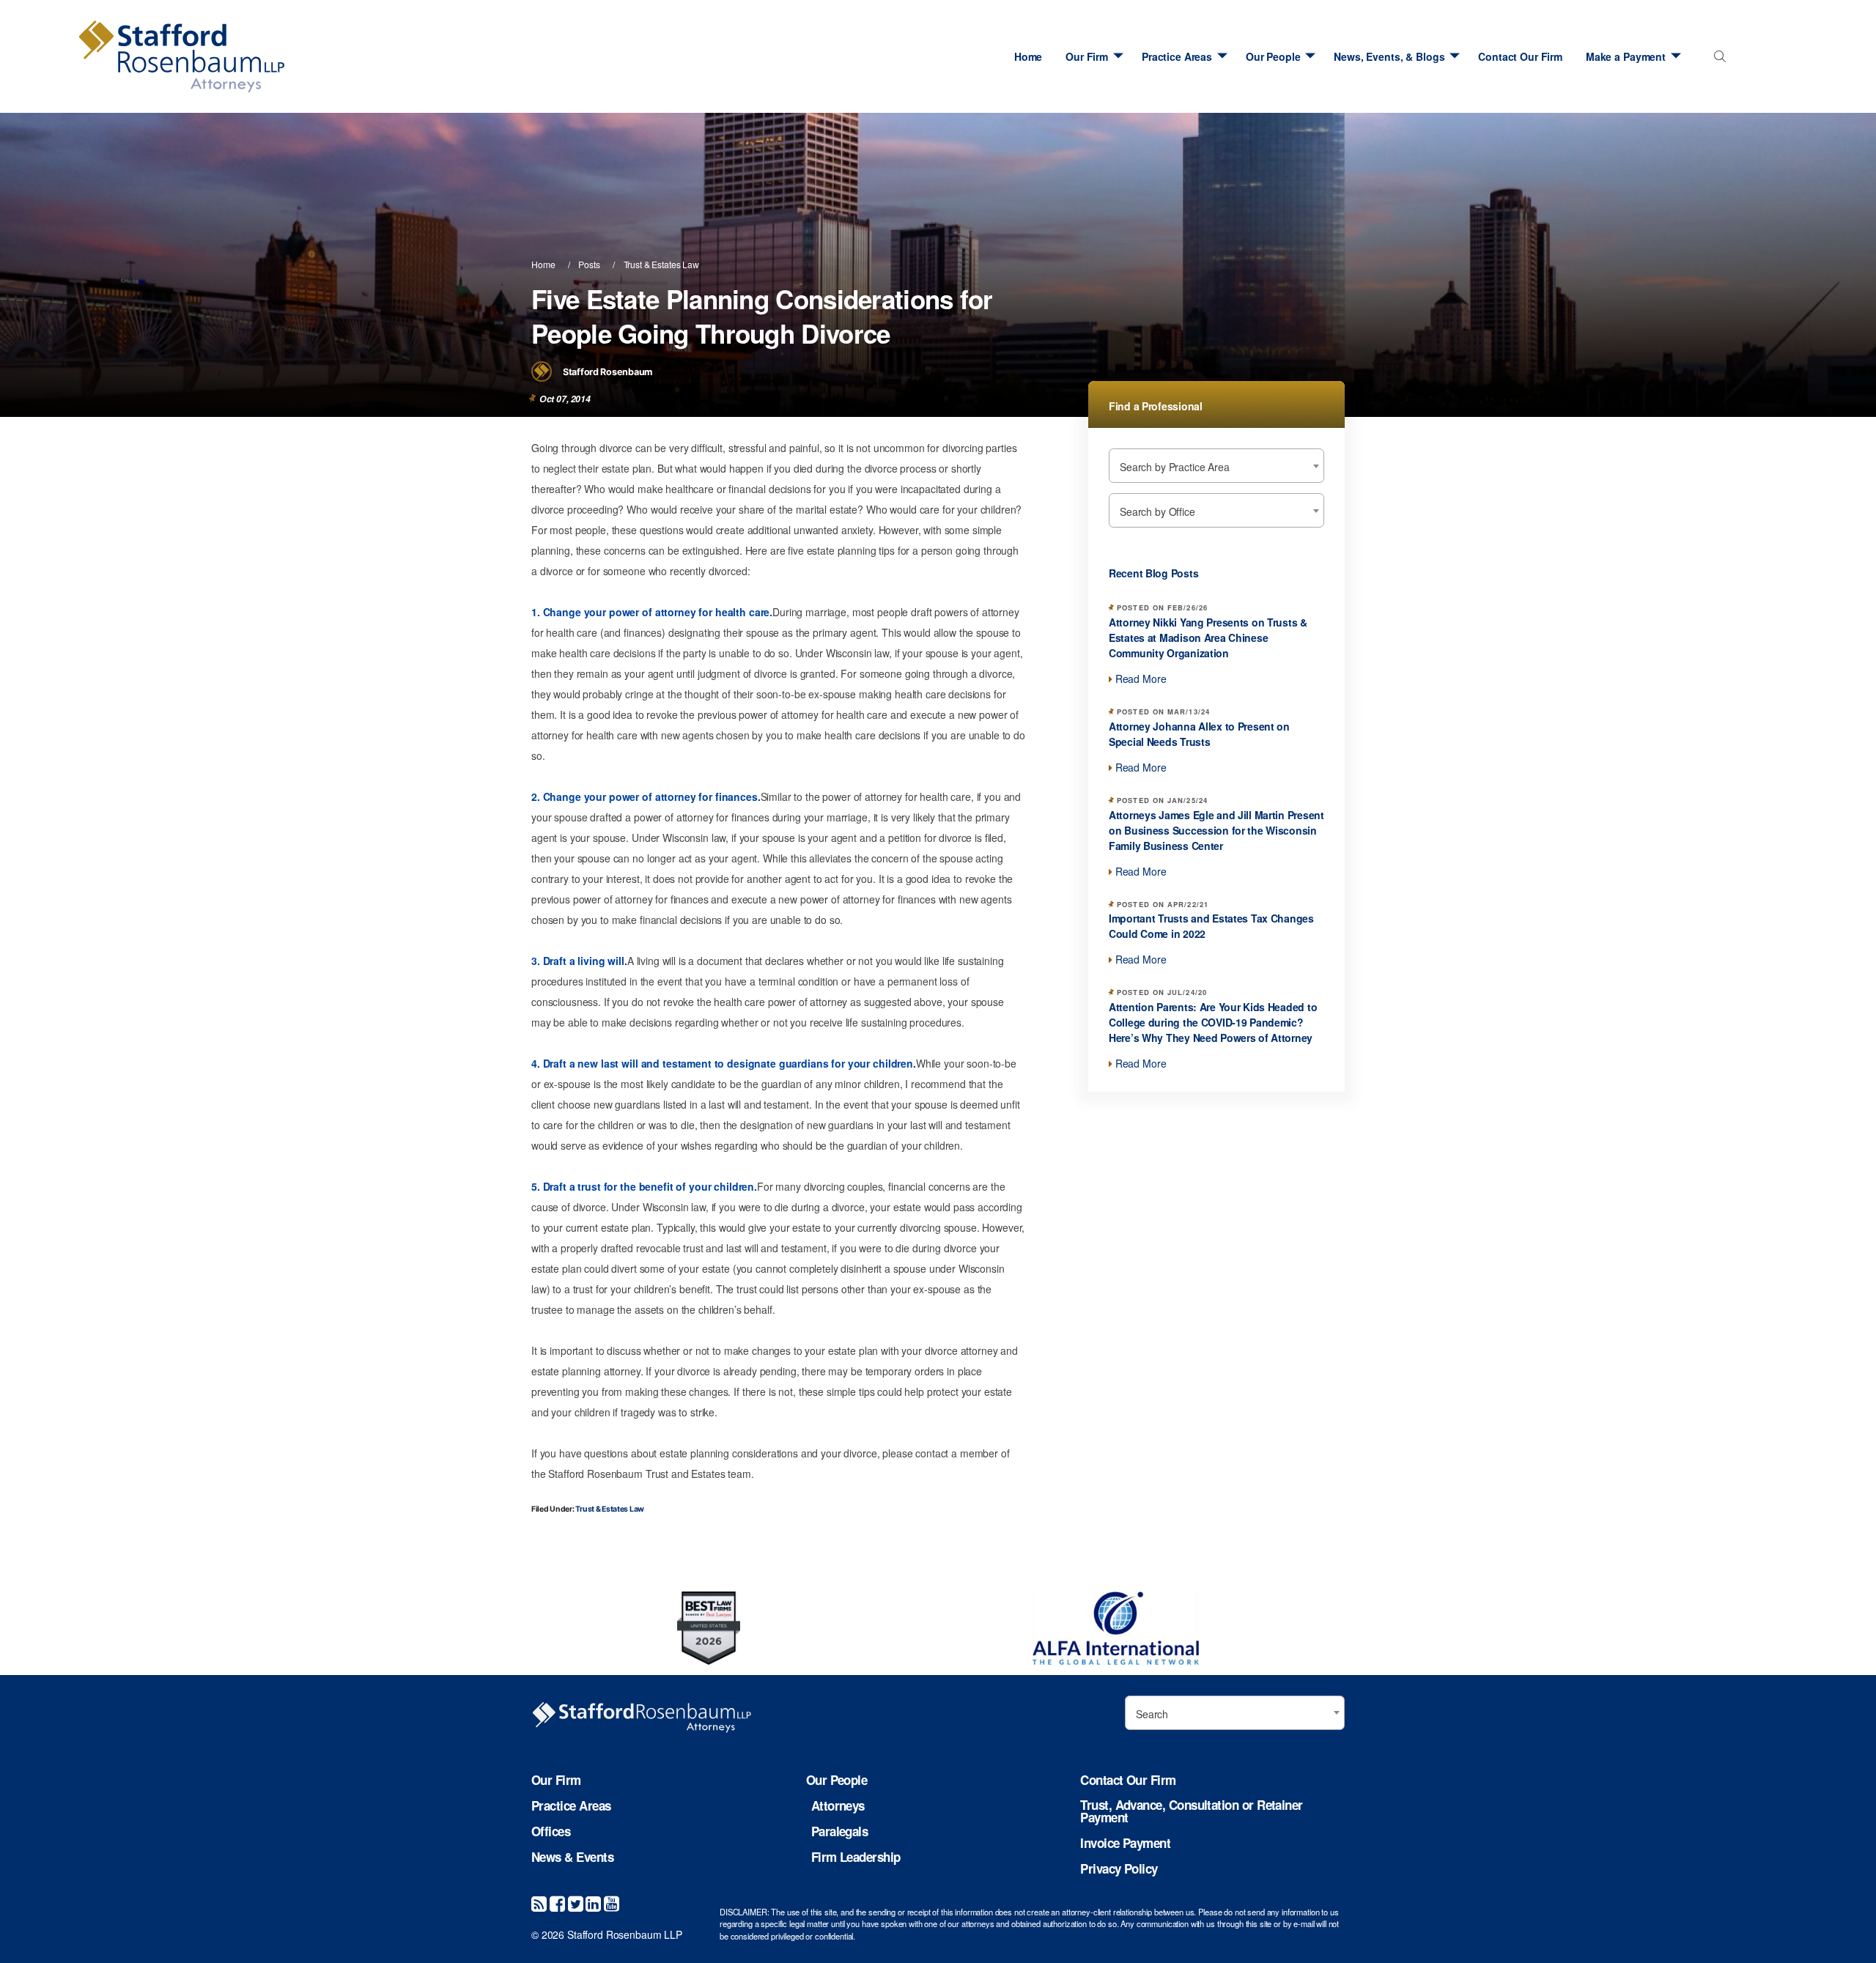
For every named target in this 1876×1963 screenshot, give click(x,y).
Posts (589, 264)
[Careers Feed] (539, 1903)
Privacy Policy (1119, 1869)
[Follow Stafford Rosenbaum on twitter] (576, 1903)
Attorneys (838, 1806)
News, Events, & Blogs (1389, 56)
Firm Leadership (856, 1857)
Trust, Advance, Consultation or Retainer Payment (1191, 1811)
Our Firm (1087, 56)
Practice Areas (1177, 56)
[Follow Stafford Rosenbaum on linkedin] (593, 1903)
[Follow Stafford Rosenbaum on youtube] (612, 1903)
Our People (1273, 56)
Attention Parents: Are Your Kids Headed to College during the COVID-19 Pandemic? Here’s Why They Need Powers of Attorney (1213, 1022)
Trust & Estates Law (661, 264)
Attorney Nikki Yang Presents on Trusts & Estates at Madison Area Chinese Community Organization (1208, 637)
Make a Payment (1626, 56)
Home (1028, 56)
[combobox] (1717, 60)
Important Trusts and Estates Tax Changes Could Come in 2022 (1211, 926)
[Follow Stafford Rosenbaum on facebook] (557, 1903)
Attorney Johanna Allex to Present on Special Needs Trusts (1199, 734)
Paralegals (840, 1831)
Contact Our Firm (1520, 56)
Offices (551, 1831)
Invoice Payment (1125, 1843)
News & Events (572, 1857)
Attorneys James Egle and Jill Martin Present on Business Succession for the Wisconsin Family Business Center (1216, 830)
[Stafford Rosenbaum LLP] (213, 56)
